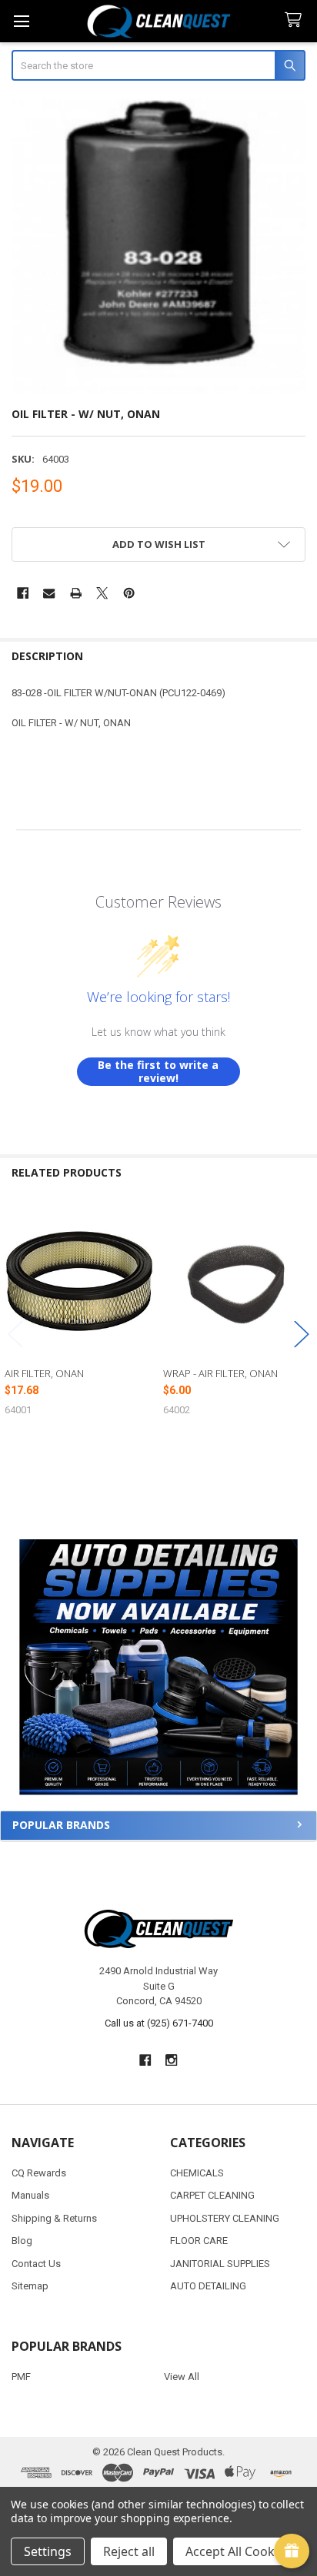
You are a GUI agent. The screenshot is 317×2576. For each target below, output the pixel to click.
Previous (15, 1334)
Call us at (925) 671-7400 (159, 2023)
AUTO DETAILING (208, 2286)
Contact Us (36, 2264)
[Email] (49, 593)
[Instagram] (172, 2060)
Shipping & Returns (54, 2218)
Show (292, 2551)
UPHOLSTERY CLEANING (225, 2218)
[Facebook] (23, 593)
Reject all (129, 2551)
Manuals (30, 2195)
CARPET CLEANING (212, 2195)
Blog (22, 2241)
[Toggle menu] (21, 21)
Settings (48, 2551)
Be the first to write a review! (158, 1072)
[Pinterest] (129, 593)
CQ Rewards (39, 2173)
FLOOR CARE (199, 2241)
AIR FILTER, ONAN (44, 1373)
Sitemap (30, 2286)
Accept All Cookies (238, 2551)
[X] (102, 593)
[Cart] (296, 20)
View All (182, 2377)
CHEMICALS (197, 2173)
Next (302, 1334)
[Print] (76, 593)
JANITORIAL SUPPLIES (220, 2264)
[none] (159, 246)
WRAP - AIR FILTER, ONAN (220, 1373)
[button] (158, 1667)
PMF (21, 2377)
